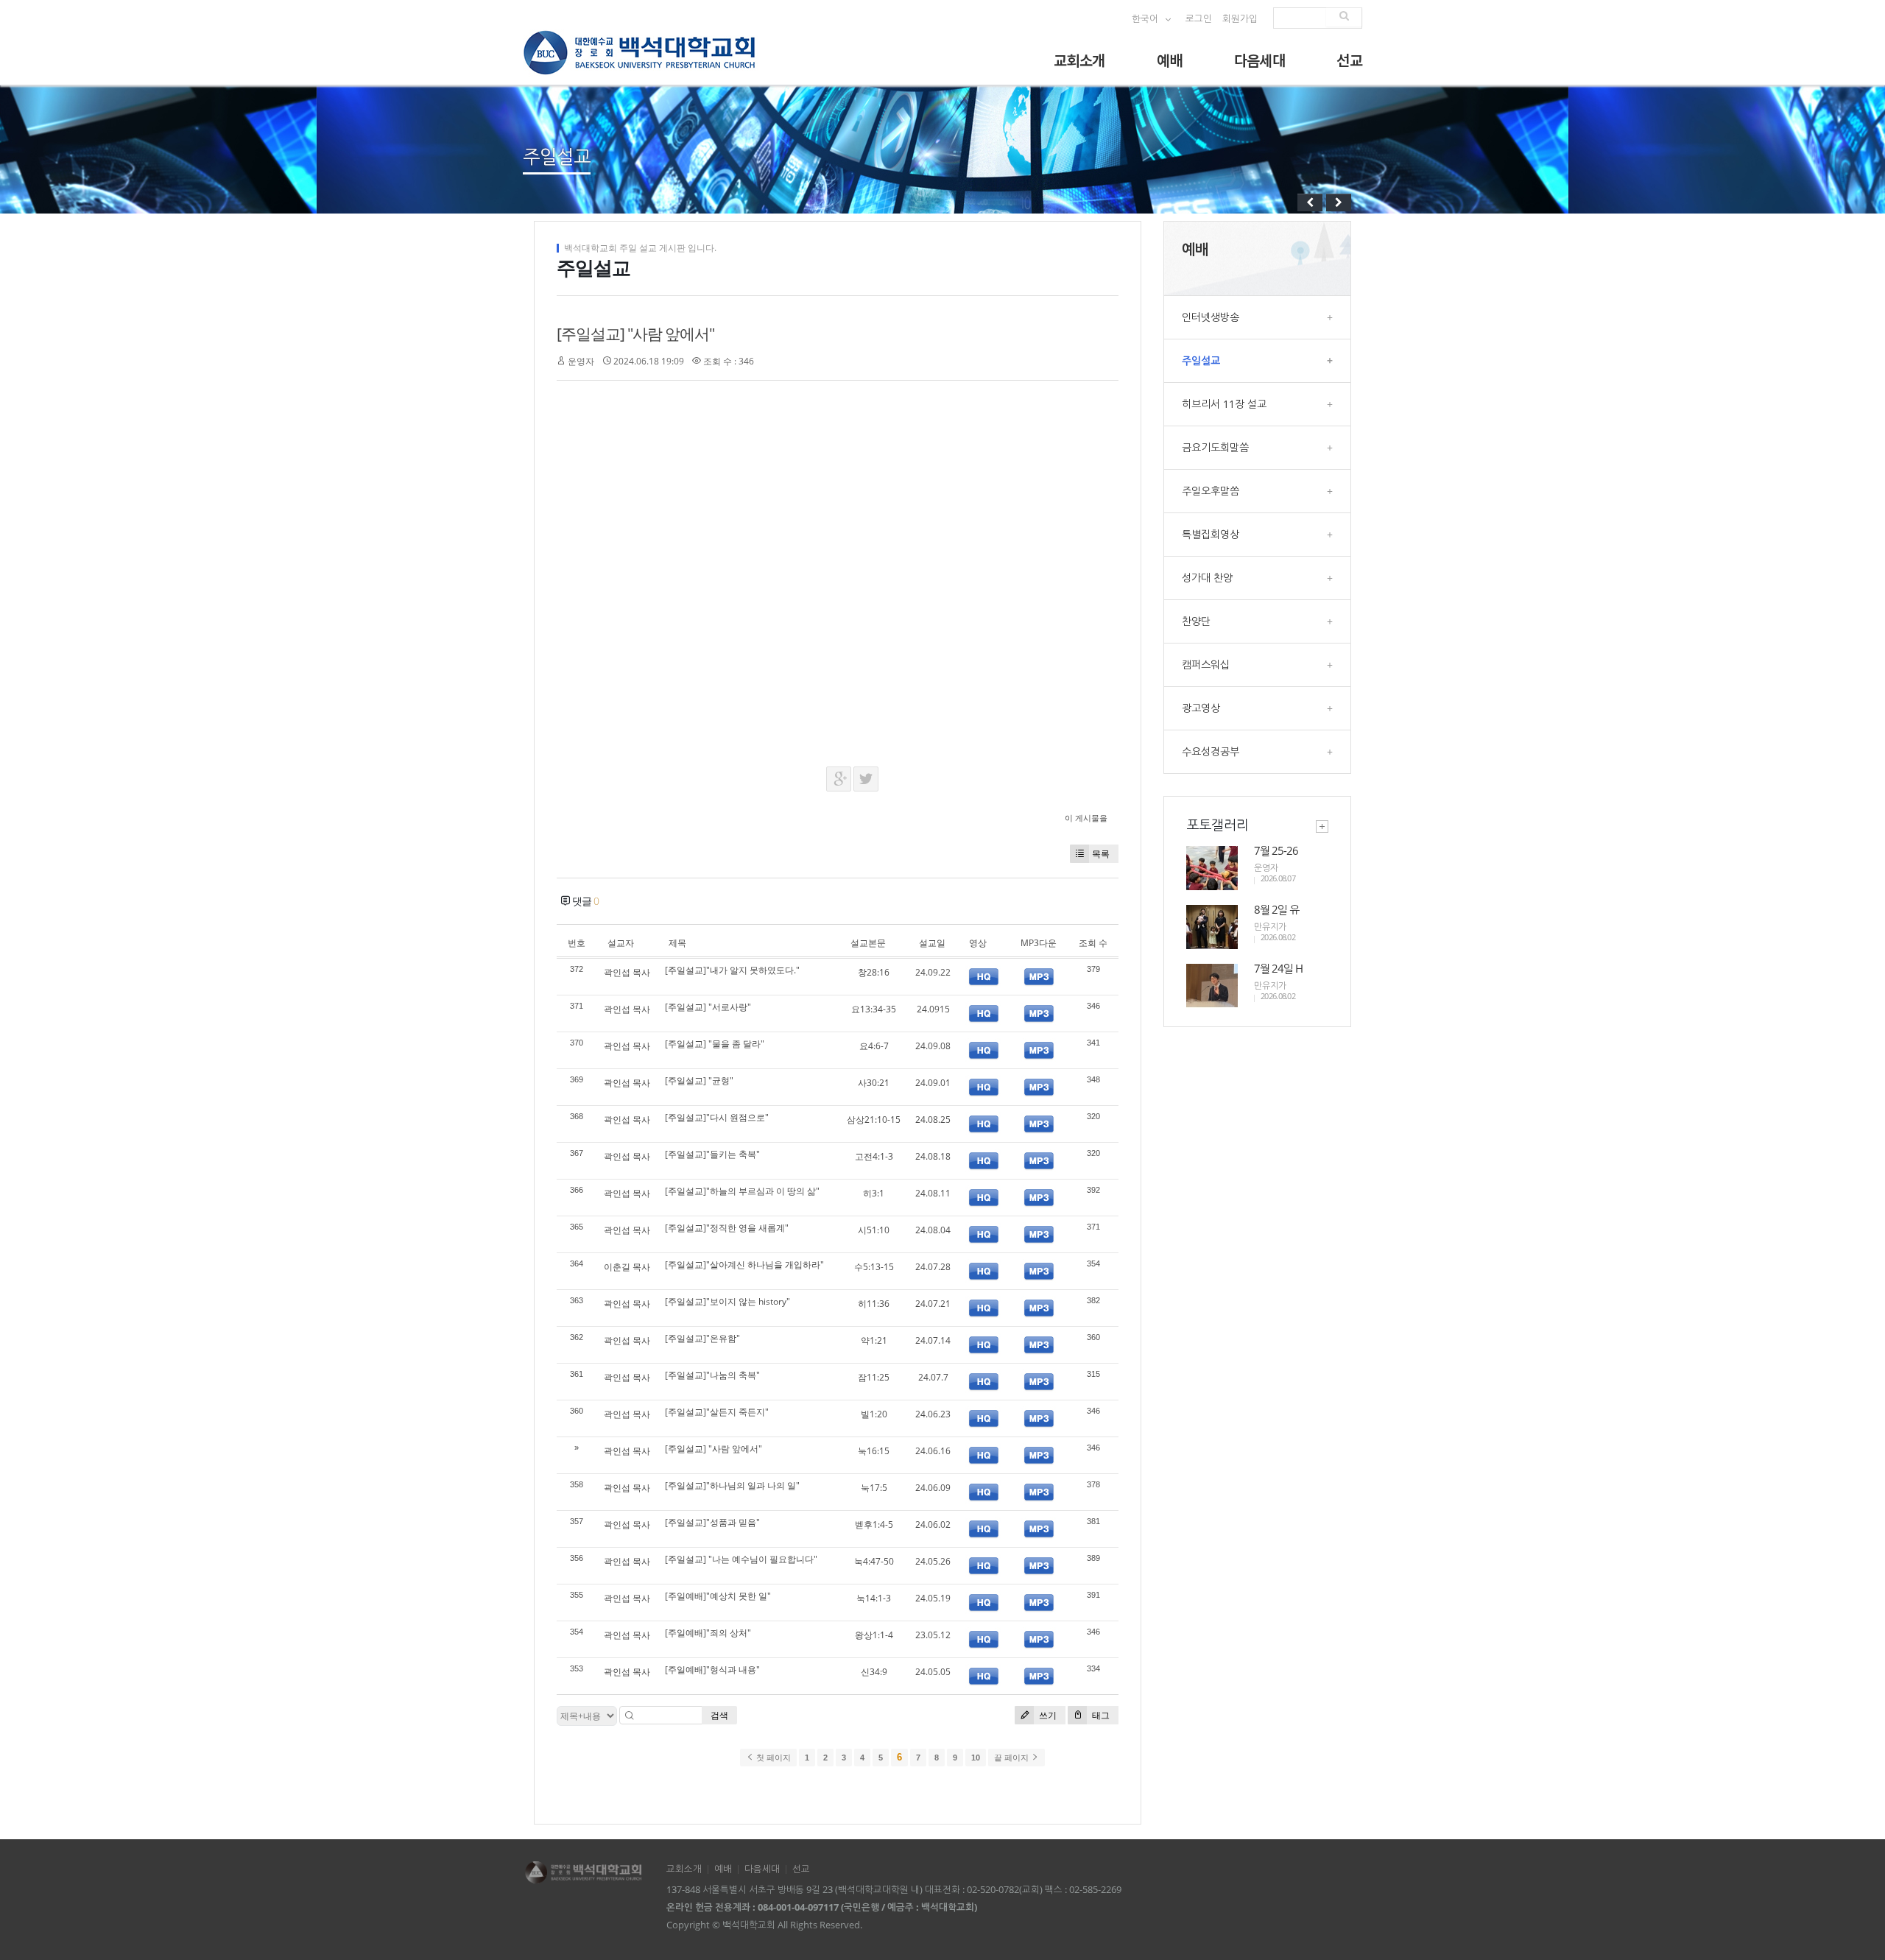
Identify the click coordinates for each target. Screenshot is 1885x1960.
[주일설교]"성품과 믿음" (712, 1522)
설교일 (932, 943)
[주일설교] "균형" (699, 1081)
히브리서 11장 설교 (1257, 404)
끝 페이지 (1012, 1758)
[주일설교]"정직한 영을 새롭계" (727, 1228)
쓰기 (1047, 1715)
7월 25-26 (1276, 850)
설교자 (621, 943)
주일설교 (1257, 360)
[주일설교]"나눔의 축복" (712, 1375)
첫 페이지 (772, 1758)
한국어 (1146, 19)
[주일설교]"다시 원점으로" (717, 1117)
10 (976, 1758)
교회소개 (1079, 60)
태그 (1100, 1715)
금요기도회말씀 (1257, 447)
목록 (1101, 854)
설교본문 (868, 943)
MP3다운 (1039, 943)
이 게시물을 (1086, 818)
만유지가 (1270, 927)
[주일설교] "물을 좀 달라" (715, 1044)
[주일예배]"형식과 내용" (712, 1670)
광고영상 (1257, 708)
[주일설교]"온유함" (702, 1338)
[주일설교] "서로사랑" (708, 1007)
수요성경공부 (1257, 751)
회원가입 (1240, 19)
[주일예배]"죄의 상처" (708, 1633)
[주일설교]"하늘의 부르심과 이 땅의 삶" (742, 1191)
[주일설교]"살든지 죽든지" (717, 1412)
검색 (719, 1715)
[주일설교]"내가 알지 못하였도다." (732, 970)
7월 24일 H (1278, 968)
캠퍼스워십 (1257, 665)
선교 (1349, 60)
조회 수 (1093, 943)
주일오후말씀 (1257, 491)
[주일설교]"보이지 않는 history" (727, 1301)
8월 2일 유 (1276, 909)
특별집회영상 (1257, 534)
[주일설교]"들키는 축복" (712, 1154)
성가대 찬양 (1257, 578)
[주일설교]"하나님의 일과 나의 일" (732, 1485)
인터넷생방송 (1257, 317)
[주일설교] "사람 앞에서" (635, 334)
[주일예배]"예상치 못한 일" (718, 1596)
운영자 (581, 361)
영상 (978, 943)
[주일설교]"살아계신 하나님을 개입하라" (744, 1265)
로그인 (1199, 19)
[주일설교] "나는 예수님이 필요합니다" (741, 1559)
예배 (1170, 60)
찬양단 (1257, 621)
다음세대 (1260, 60)
